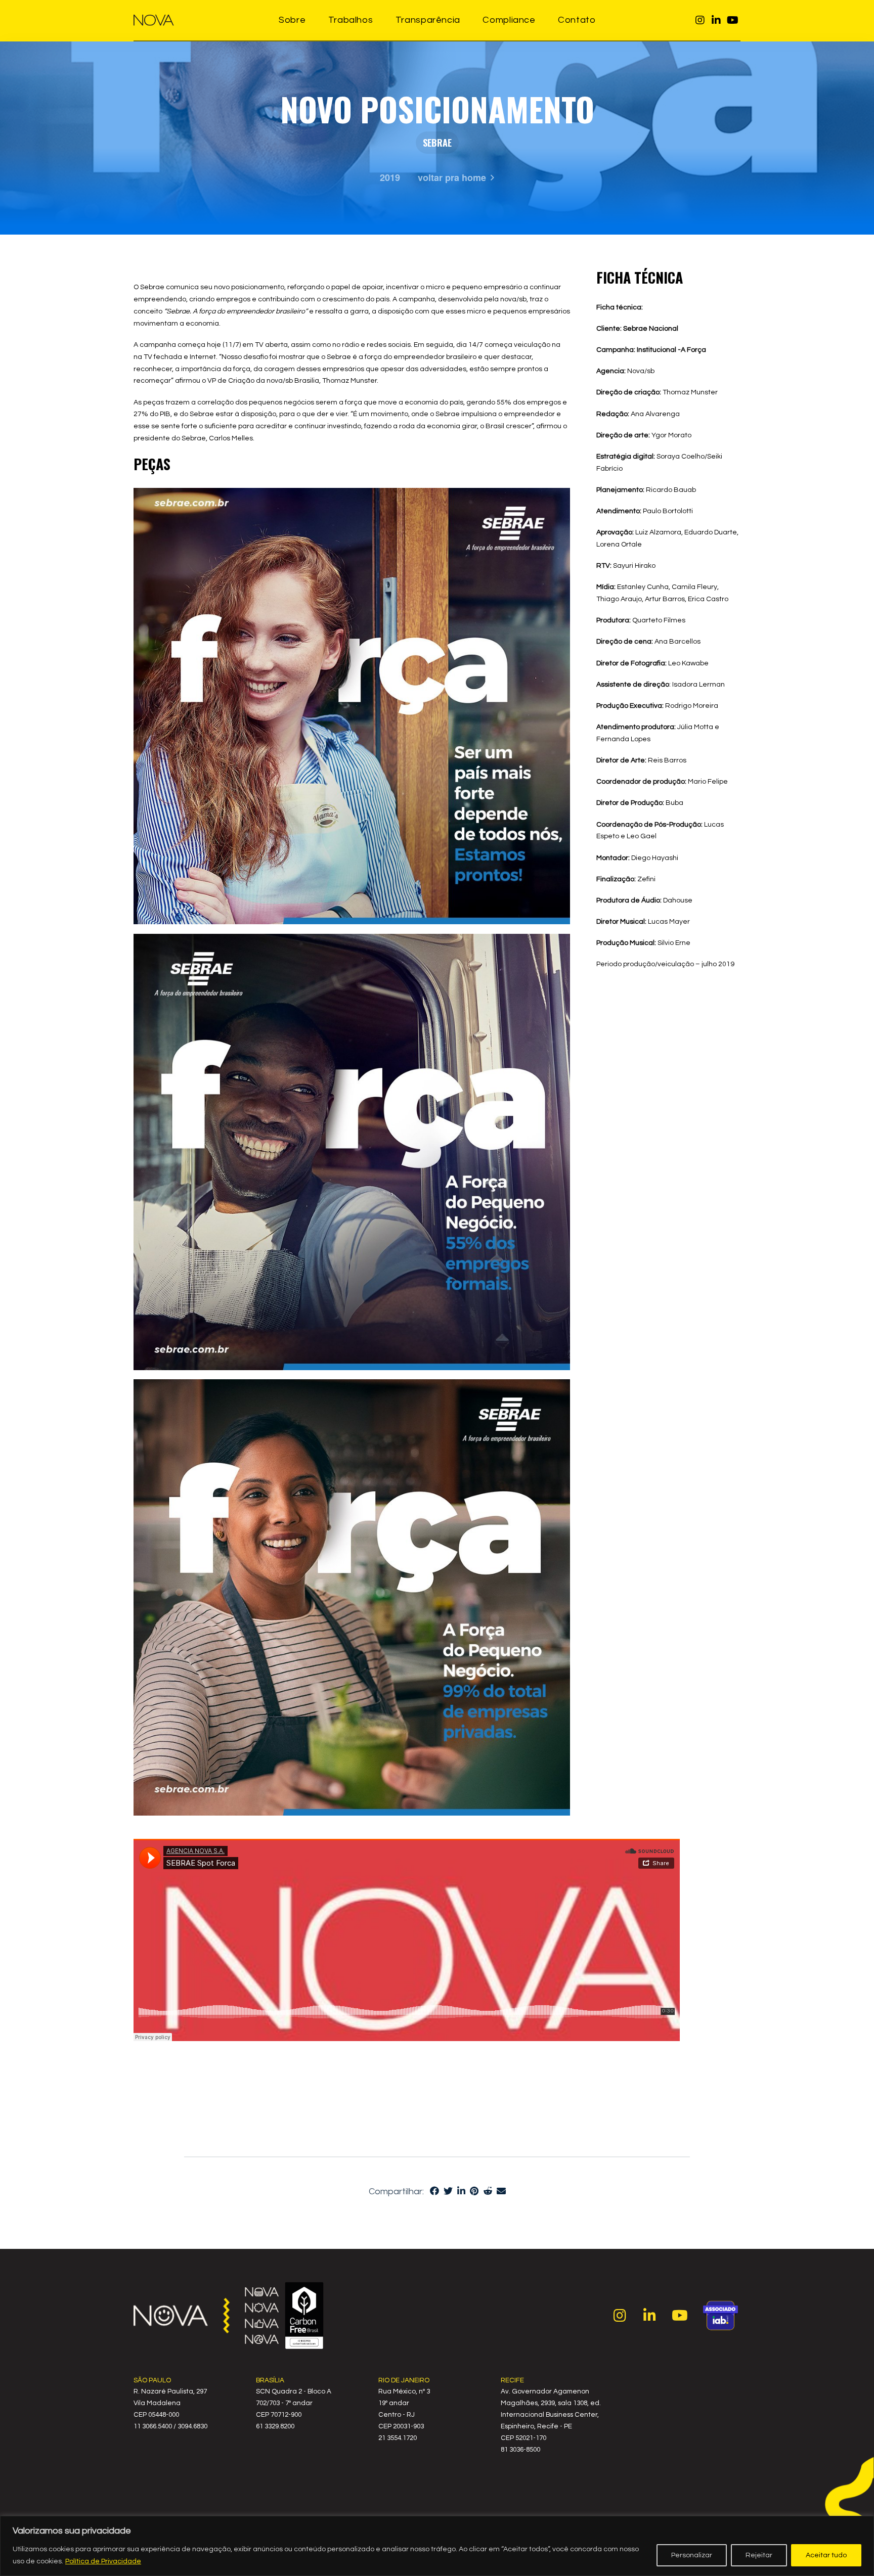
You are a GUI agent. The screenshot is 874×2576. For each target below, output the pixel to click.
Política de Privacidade (103, 2561)
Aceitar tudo (826, 2555)
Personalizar (692, 2555)
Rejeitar (759, 2555)
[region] (437, 2546)
